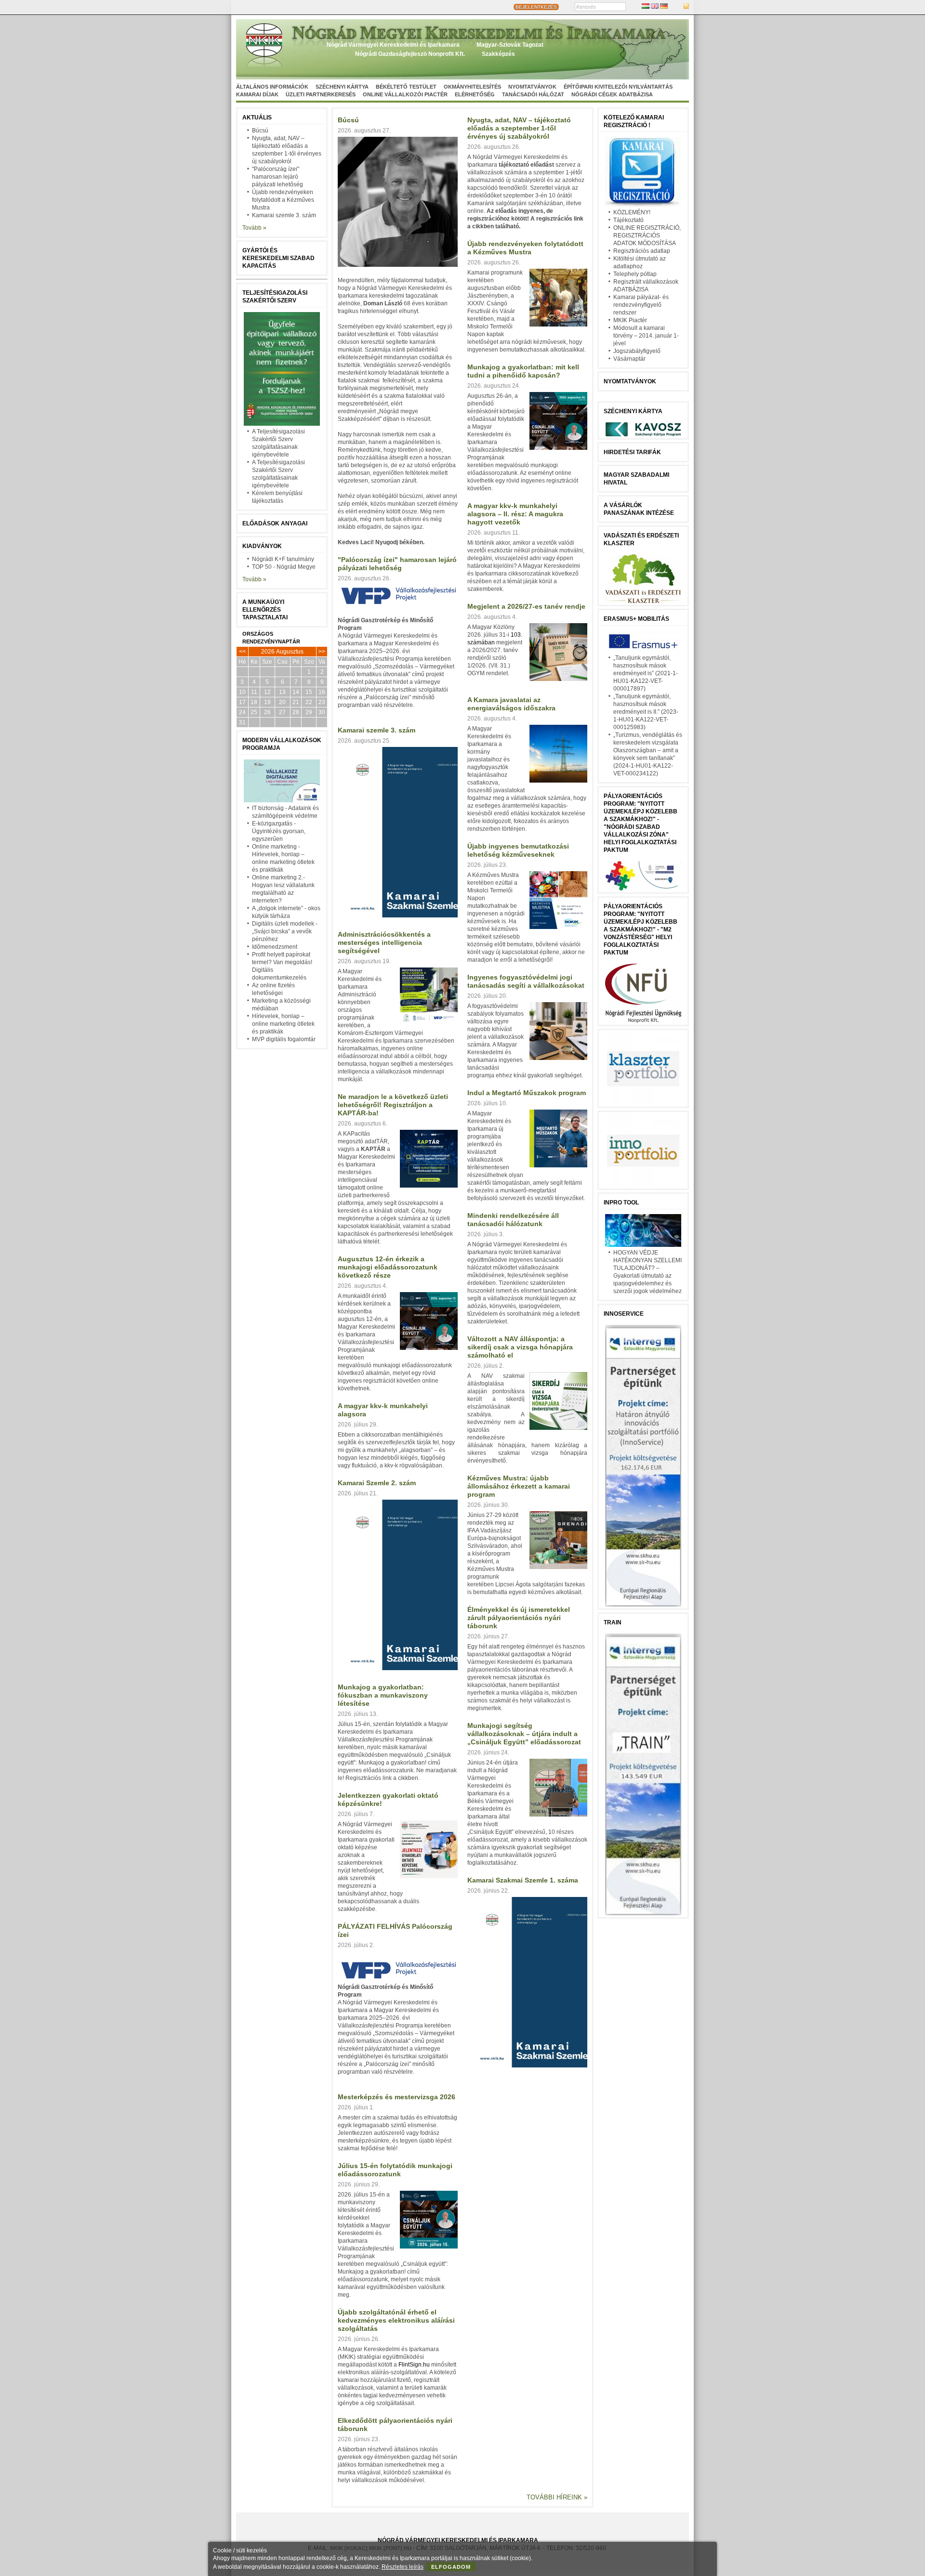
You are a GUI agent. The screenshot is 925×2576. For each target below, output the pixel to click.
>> (322, 652)
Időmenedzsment (275, 947)
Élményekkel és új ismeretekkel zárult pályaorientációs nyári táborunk (519, 1618)
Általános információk (272, 87)
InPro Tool (621, 1203)
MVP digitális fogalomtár (284, 1039)
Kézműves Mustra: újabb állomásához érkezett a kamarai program (519, 1486)
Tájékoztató (628, 220)
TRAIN (613, 1622)
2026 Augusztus (282, 652)
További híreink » (557, 2497)
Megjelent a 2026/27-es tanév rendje (526, 606)
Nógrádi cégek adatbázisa (612, 94)
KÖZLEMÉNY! (632, 212)
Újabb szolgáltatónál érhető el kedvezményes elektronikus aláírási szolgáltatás (396, 2320)
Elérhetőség (475, 94)
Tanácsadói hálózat (533, 94)
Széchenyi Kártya (342, 87)
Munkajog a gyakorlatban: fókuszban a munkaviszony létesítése (383, 1695)
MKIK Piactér (630, 320)
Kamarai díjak (257, 94)
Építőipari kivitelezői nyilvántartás (618, 87)
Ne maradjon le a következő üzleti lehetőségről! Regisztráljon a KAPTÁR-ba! (393, 1105)
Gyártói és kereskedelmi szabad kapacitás (278, 258)
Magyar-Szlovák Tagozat (510, 45)
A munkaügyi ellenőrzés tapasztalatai (265, 610)
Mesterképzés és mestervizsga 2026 (396, 2097)
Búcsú (260, 131)
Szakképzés (498, 54)
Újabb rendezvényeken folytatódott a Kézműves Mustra (283, 200)
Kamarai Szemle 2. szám (377, 1483)
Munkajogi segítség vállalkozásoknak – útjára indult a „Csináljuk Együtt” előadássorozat (524, 1734)
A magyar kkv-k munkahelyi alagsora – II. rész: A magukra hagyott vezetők (515, 514)
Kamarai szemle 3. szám (284, 215)
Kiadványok (262, 546)
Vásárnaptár (629, 359)
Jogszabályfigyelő (637, 351)
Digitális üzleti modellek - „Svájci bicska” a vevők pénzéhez (285, 931)
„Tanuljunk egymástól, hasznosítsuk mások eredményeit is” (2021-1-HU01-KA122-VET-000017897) (646, 673)
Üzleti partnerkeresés (321, 94)
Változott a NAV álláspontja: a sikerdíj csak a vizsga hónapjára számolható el (520, 1347)
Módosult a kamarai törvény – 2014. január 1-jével (646, 336)
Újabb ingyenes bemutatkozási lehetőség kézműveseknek (518, 850)
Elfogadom (451, 2567)
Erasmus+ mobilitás (636, 619)
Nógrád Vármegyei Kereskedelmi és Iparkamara (393, 45)
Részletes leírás (403, 2567)
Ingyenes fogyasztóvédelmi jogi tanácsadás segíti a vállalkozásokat (526, 981)
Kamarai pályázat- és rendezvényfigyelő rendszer (641, 305)
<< (242, 652)
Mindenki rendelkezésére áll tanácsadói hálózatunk (513, 1220)
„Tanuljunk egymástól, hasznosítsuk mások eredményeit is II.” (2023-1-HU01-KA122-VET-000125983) (646, 712)
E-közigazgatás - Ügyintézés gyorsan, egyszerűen (279, 831)
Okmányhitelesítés (472, 87)
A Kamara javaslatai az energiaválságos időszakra (511, 704)
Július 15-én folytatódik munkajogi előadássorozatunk (395, 2170)
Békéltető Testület (406, 87)
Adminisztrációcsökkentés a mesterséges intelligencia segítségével (384, 942)
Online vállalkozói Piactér (405, 94)
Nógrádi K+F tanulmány (283, 559)
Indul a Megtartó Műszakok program (527, 1093)
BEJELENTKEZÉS (536, 7)
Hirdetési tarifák (632, 452)
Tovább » (254, 228)
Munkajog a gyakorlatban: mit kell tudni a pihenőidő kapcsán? (523, 371)
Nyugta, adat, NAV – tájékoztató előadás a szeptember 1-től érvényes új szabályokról (519, 128)
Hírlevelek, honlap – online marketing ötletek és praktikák (283, 1024)
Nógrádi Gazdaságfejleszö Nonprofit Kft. (410, 54)
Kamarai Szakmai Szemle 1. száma (523, 1880)
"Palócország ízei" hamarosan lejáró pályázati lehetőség (277, 177)
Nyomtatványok (532, 87)
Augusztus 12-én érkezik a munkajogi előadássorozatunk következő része (388, 1267)
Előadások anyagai (275, 523)
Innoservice (624, 1314)
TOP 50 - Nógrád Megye (284, 567)
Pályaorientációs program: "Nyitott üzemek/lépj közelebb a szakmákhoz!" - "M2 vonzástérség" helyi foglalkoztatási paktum (641, 929)
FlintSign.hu (414, 2365)
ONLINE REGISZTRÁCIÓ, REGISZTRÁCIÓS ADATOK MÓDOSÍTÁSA (647, 235)
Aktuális (257, 118)
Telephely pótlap (635, 274)
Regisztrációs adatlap (642, 251)
